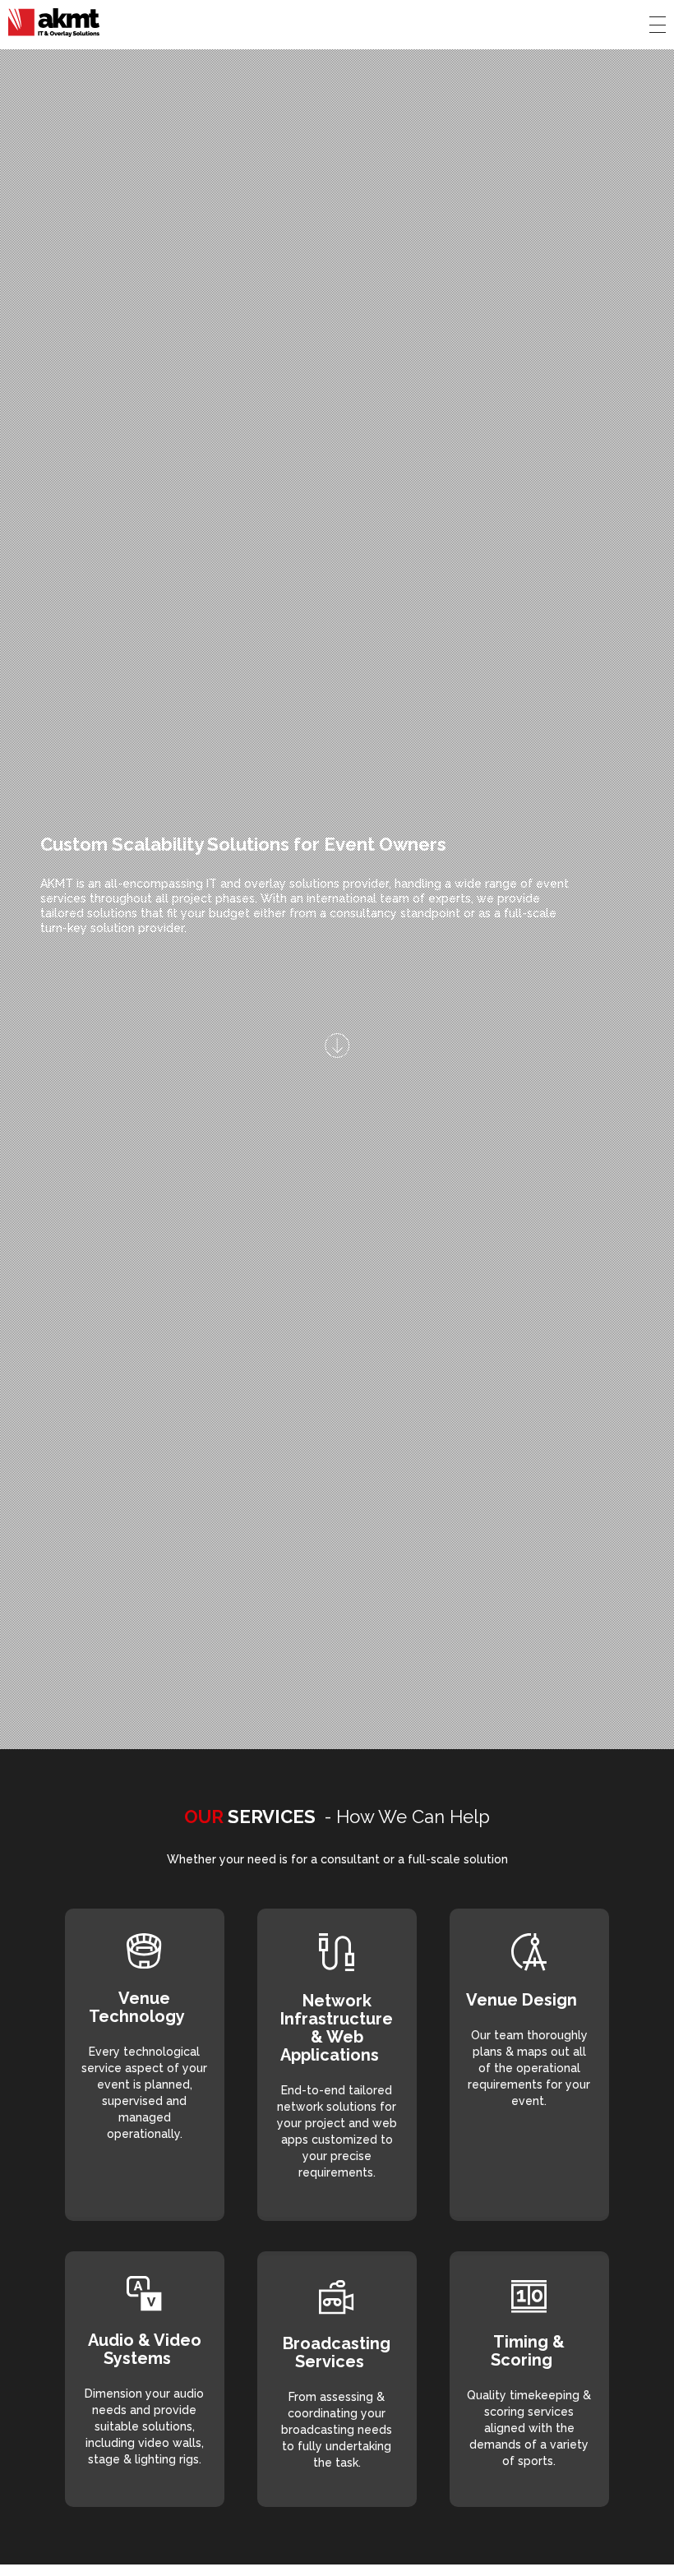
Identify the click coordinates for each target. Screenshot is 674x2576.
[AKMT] (54, 23)
